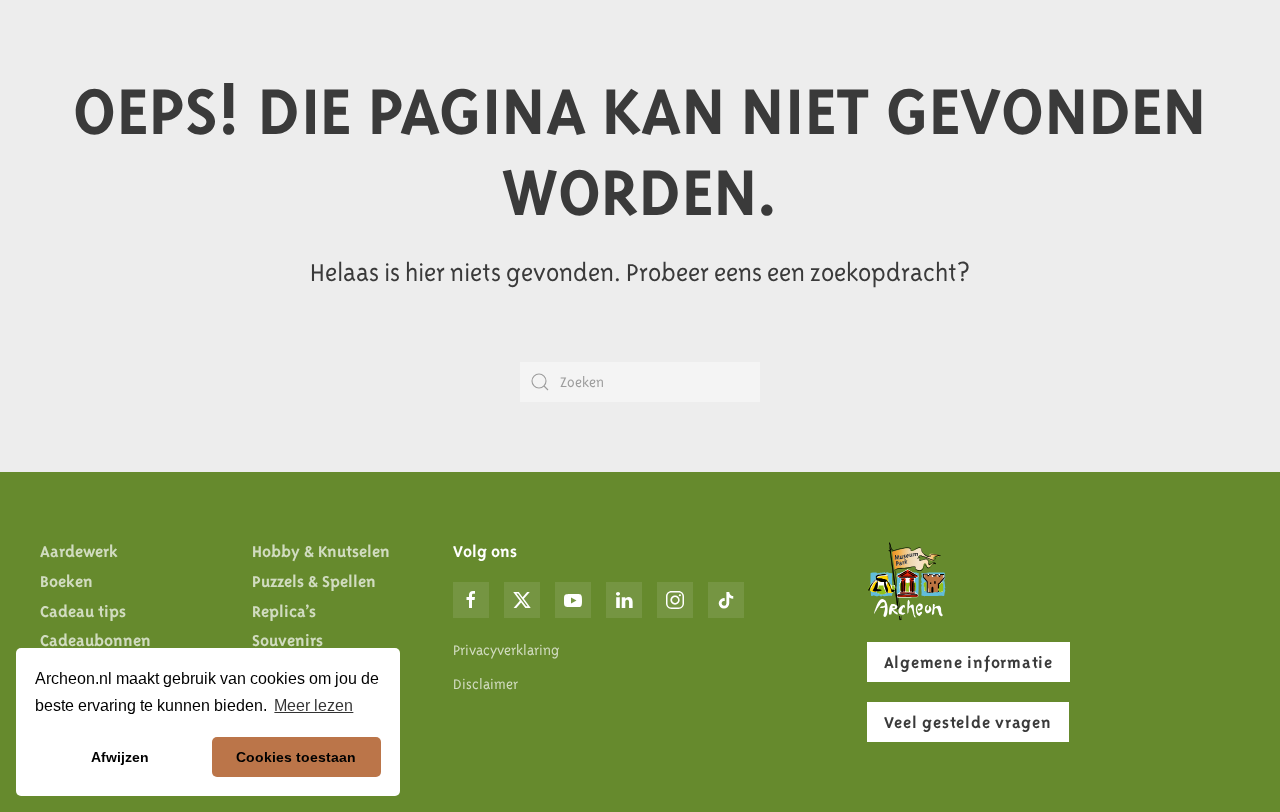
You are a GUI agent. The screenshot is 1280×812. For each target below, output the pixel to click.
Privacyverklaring (506, 650)
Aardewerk (79, 551)
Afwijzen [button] (120, 757)
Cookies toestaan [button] (296, 757)
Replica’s (284, 611)
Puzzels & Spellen (314, 581)
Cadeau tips (83, 611)
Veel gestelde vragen (968, 722)
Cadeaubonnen (95, 640)
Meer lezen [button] (313, 705)
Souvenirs (287, 640)
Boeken (66, 581)
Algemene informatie (968, 662)
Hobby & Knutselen (321, 551)
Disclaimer (485, 684)
